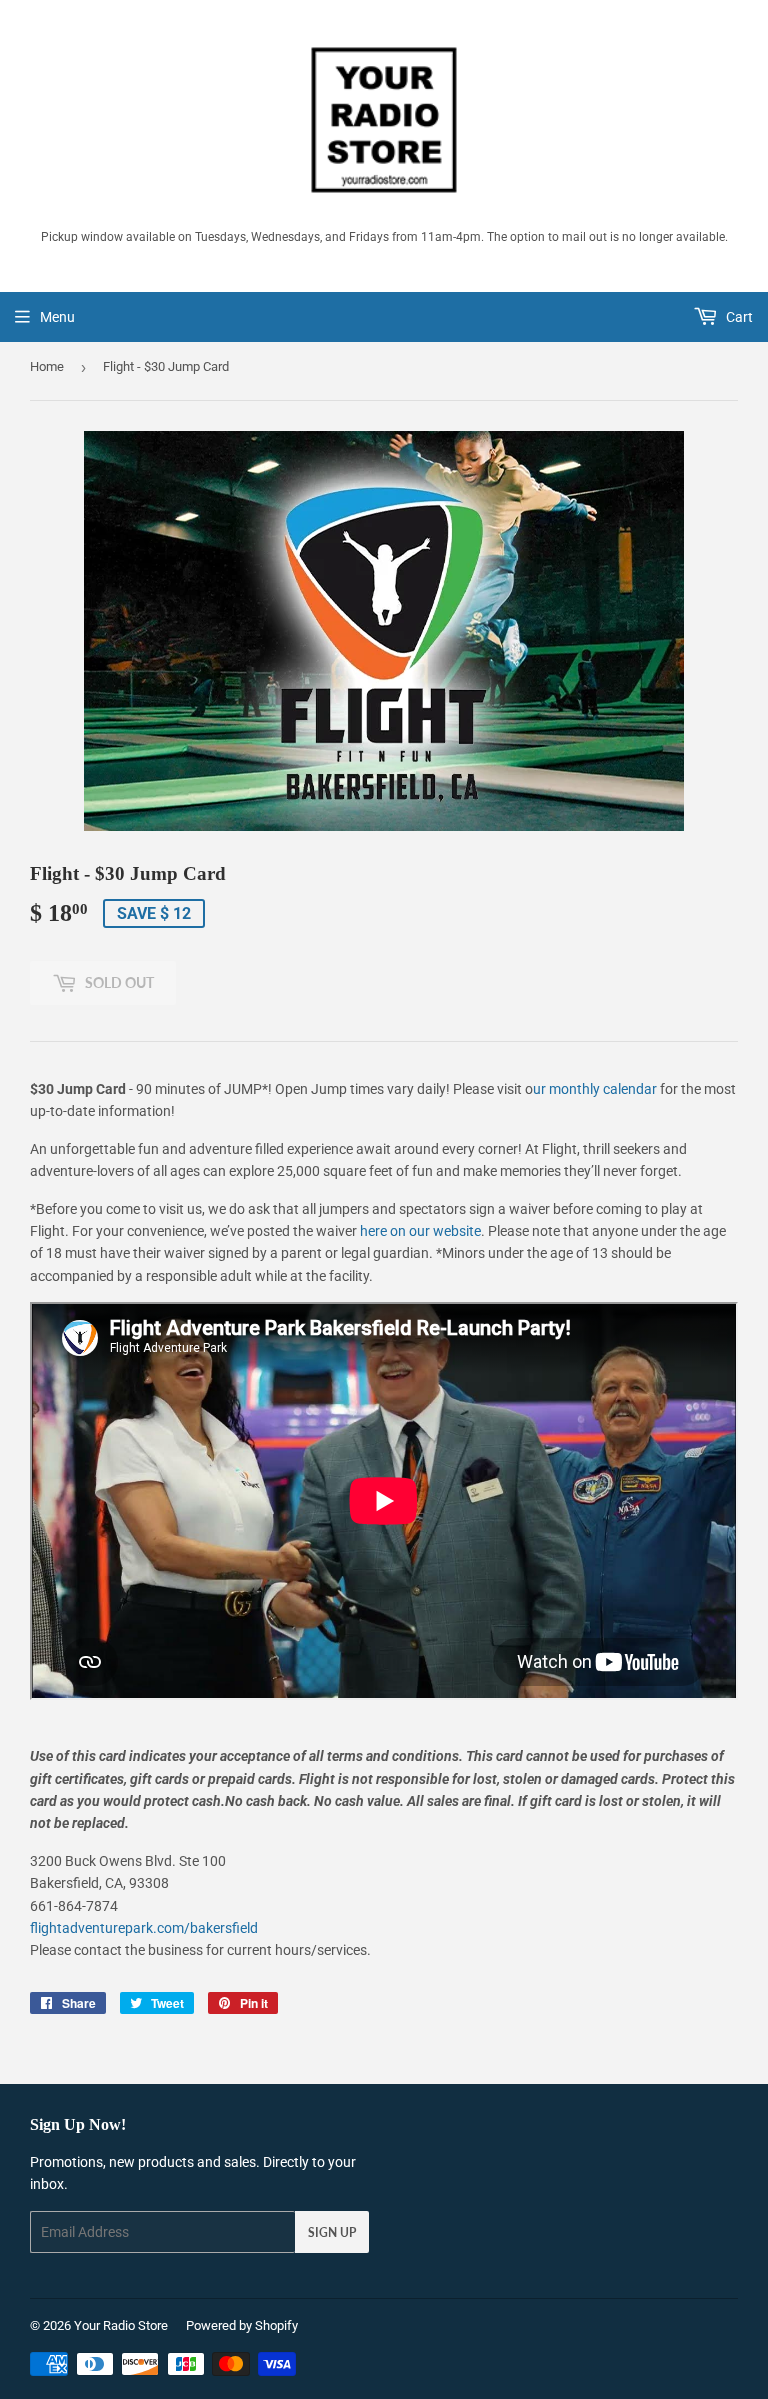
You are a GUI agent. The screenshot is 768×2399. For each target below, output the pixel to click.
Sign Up (332, 2232)
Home (47, 366)
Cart (738, 317)
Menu (57, 317)
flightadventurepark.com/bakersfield (144, 1928)
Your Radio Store (121, 2325)
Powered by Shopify (242, 2325)
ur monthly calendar (595, 1089)
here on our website (420, 1231)
